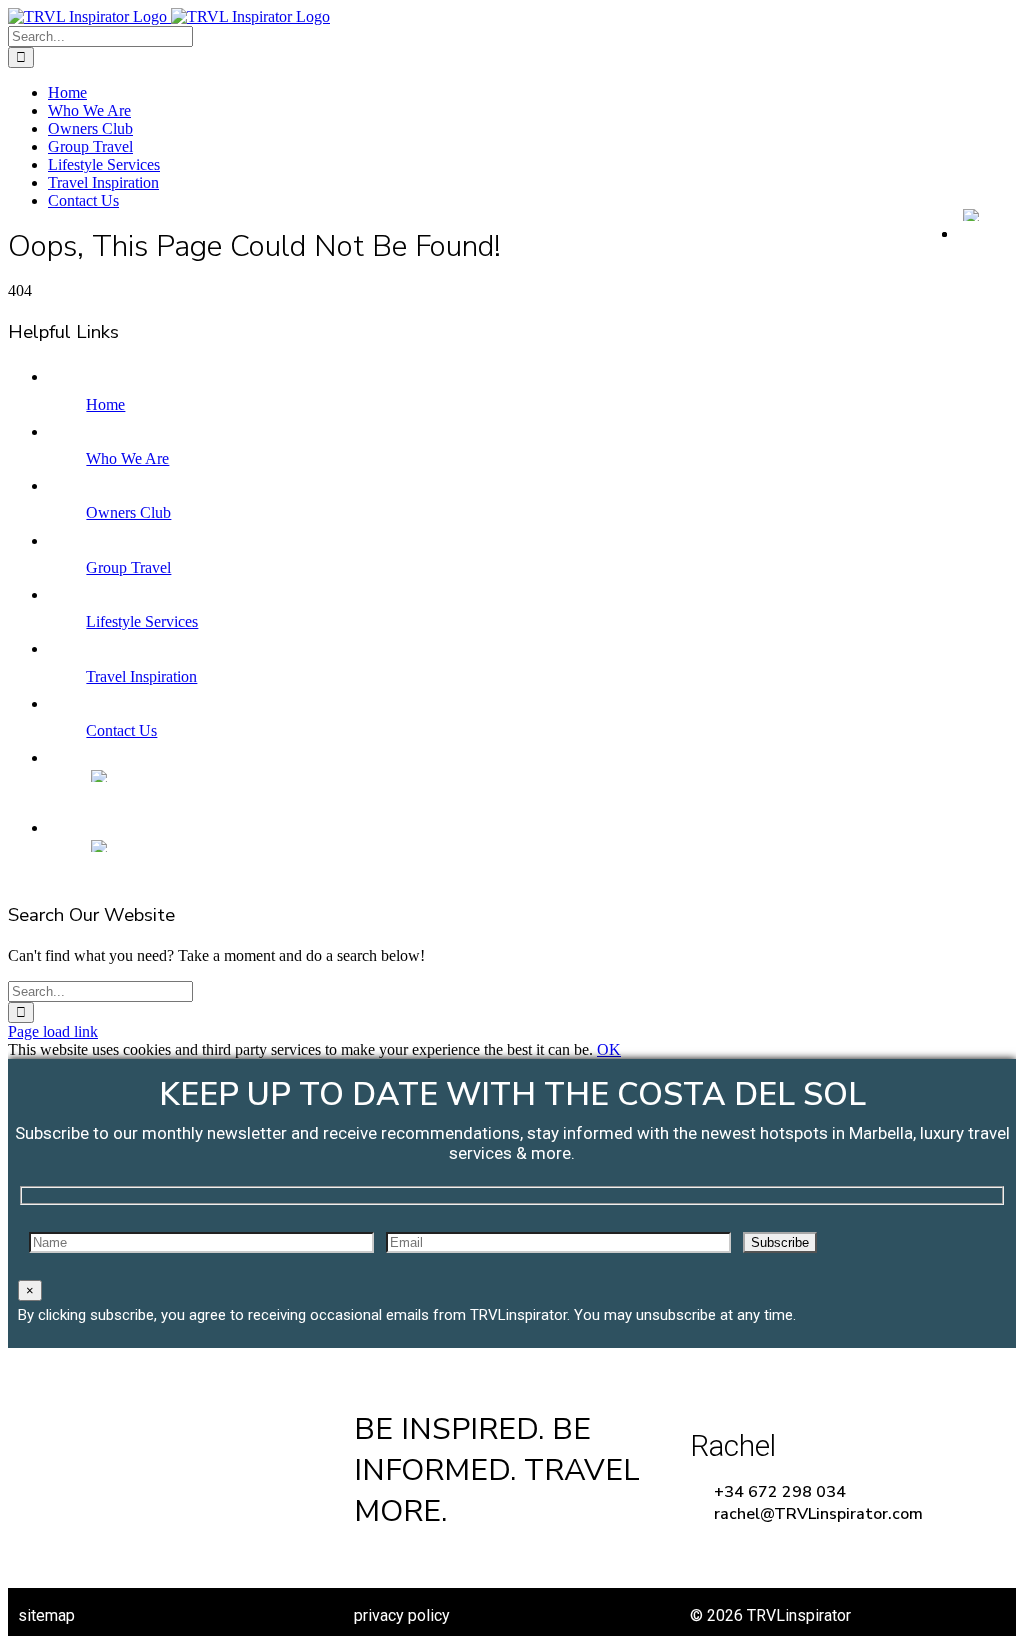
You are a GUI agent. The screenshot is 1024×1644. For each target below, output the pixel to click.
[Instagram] (496, 1559)
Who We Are (127, 458)
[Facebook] (372, 1559)
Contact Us (121, 730)
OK (609, 1049)
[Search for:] (100, 35)
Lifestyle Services (142, 621)
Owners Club (128, 512)
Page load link (53, 1031)
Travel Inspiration (141, 676)
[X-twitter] (434, 1559)
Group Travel (128, 567)
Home (105, 404)
